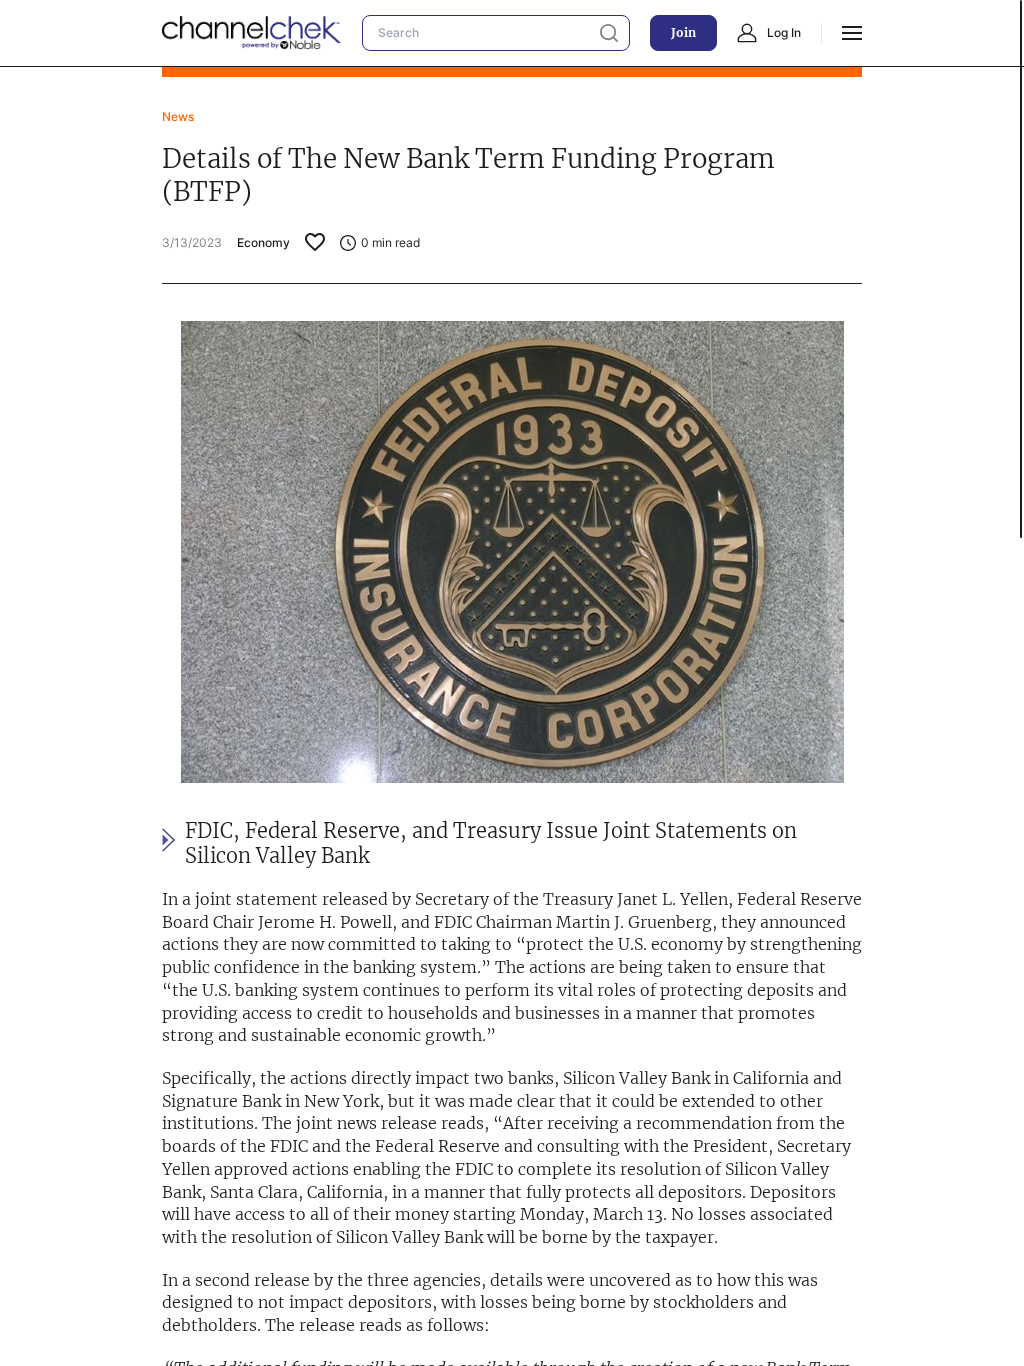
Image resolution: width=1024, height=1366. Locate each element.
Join (683, 32)
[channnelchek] (252, 33)
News (178, 116)
